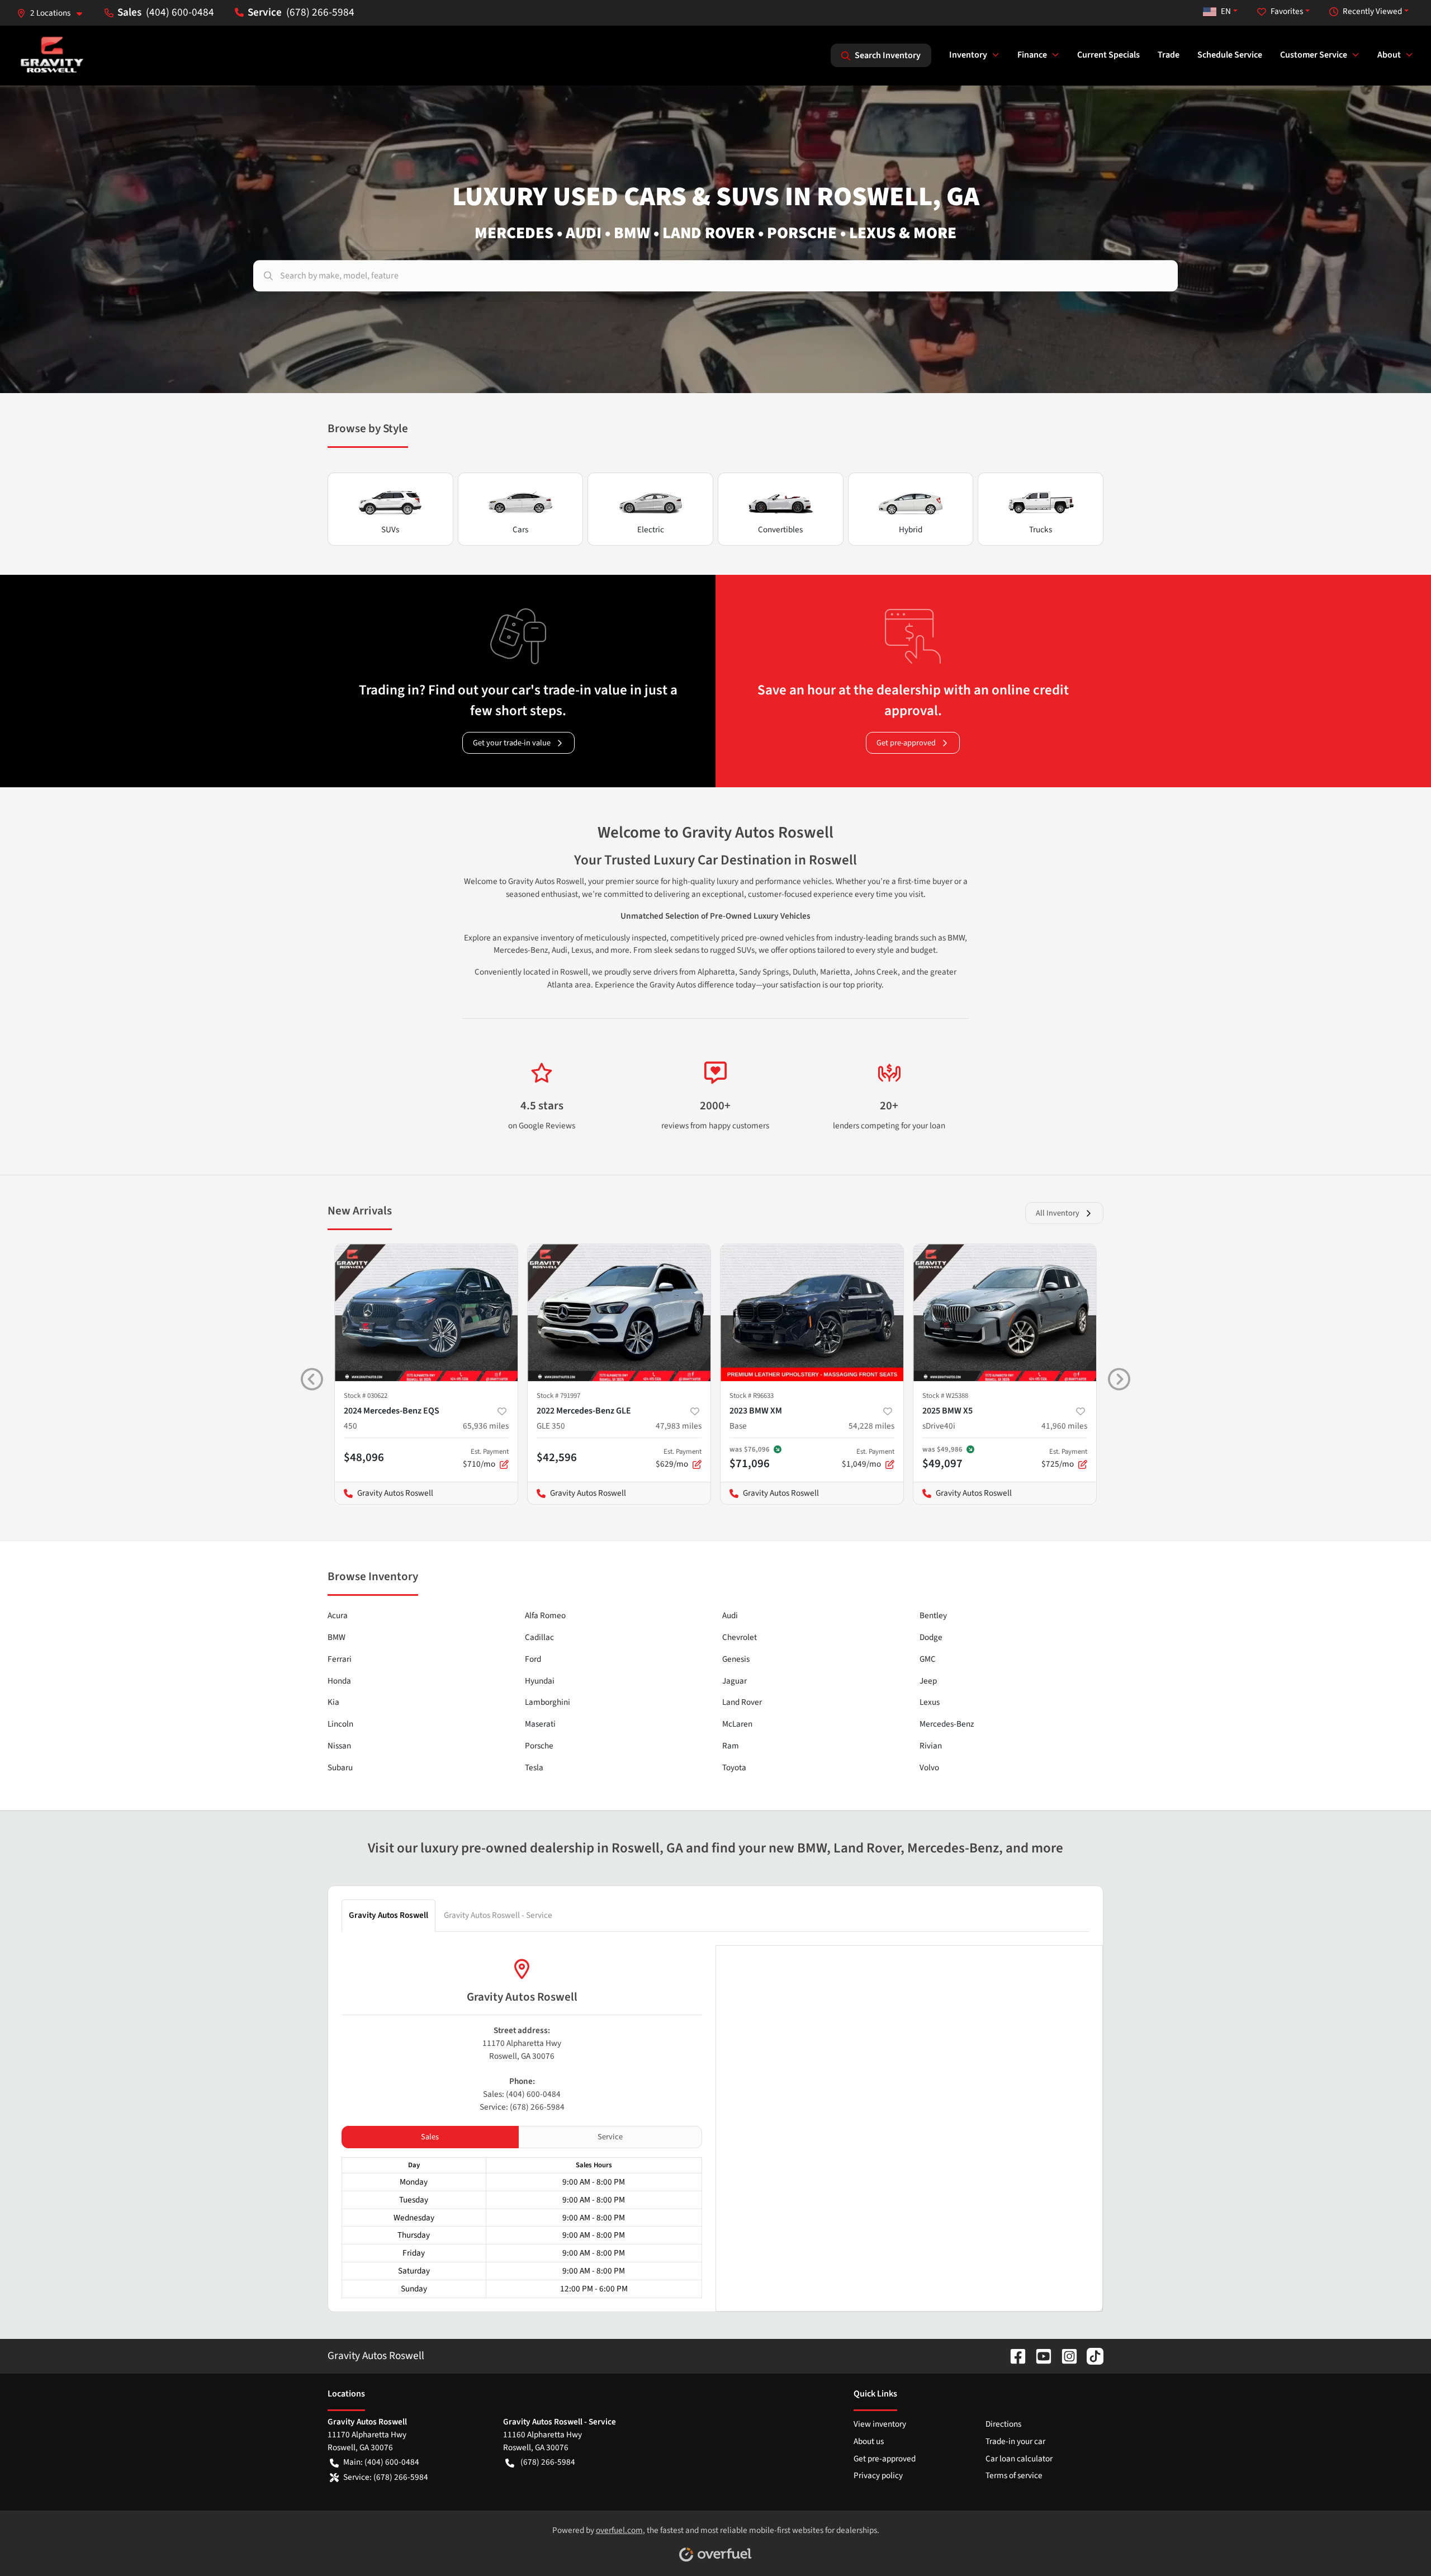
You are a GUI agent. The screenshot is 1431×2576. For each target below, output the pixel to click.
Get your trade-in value (512, 743)
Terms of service (1014, 2475)
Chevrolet (740, 1637)
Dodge (931, 1637)
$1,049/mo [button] (868, 1458)
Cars (520, 530)
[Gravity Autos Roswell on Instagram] (1065, 2356)
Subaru (340, 1767)
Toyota (734, 1767)
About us (869, 2441)
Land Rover (742, 1702)
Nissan (339, 1746)
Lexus (930, 1702)
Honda (339, 1681)
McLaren (737, 1724)
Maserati (540, 1724)
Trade (1169, 55)
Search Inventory (888, 55)
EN (1226, 11)
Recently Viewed (1372, 11)
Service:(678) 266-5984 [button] (386, 2477)
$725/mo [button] (1064, 1458)
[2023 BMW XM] (812, 1313)
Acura (338, 1615)
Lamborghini (548, 1702)
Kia (333, 1702)
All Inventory (1058, 1213)
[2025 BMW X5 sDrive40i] (1005, 1313)
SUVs (390, 530)
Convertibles (780, 530)
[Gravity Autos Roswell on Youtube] (1039, 2356)
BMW (337, 1637)
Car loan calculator (1019, 2459)
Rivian (931, 1746)
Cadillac (539, 1637)
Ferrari (340, 1659)
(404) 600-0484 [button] (180, 12)
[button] (54, 13)
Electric (651, 530)
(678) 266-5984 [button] (320, 12)
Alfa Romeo (545, 1615)
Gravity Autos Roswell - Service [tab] (498, 1915)
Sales (430, 2137)
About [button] (1389, 55)
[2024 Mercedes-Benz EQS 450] (426, 1313)
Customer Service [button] (1314, 55)
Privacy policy (878, 2475)
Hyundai (540, 1681)
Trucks (1041, 530)
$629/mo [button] (679, 1458)
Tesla (534, 1767)
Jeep (928, 1681)
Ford (533, 1659)
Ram (731, 1746)
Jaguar (735, 1681)
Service (610, 2137)
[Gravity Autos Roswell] (52, 55)
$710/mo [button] (486, 1458)
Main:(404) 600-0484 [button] (381, 2462)
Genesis (736, 1659)
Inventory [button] (968, 55)
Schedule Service (1230, 55)
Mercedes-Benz (947, 1724)
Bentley (933, 1615)
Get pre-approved (906, 743)
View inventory (880, 2424)
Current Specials (1108, 55)
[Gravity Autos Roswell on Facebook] (1013, 2356)
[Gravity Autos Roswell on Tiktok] (1091, 2356)
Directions (1003, 2424)
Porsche (539, 1746)
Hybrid (911, 530)
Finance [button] (1032, 55)
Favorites (1287, 11)
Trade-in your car (1015, 2441)
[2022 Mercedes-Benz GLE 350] (619, 1313)
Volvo (929, 1767)
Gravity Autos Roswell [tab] (388, 1915)
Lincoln (340, 1724)
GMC (928, 1659)
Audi (730, 1615)
